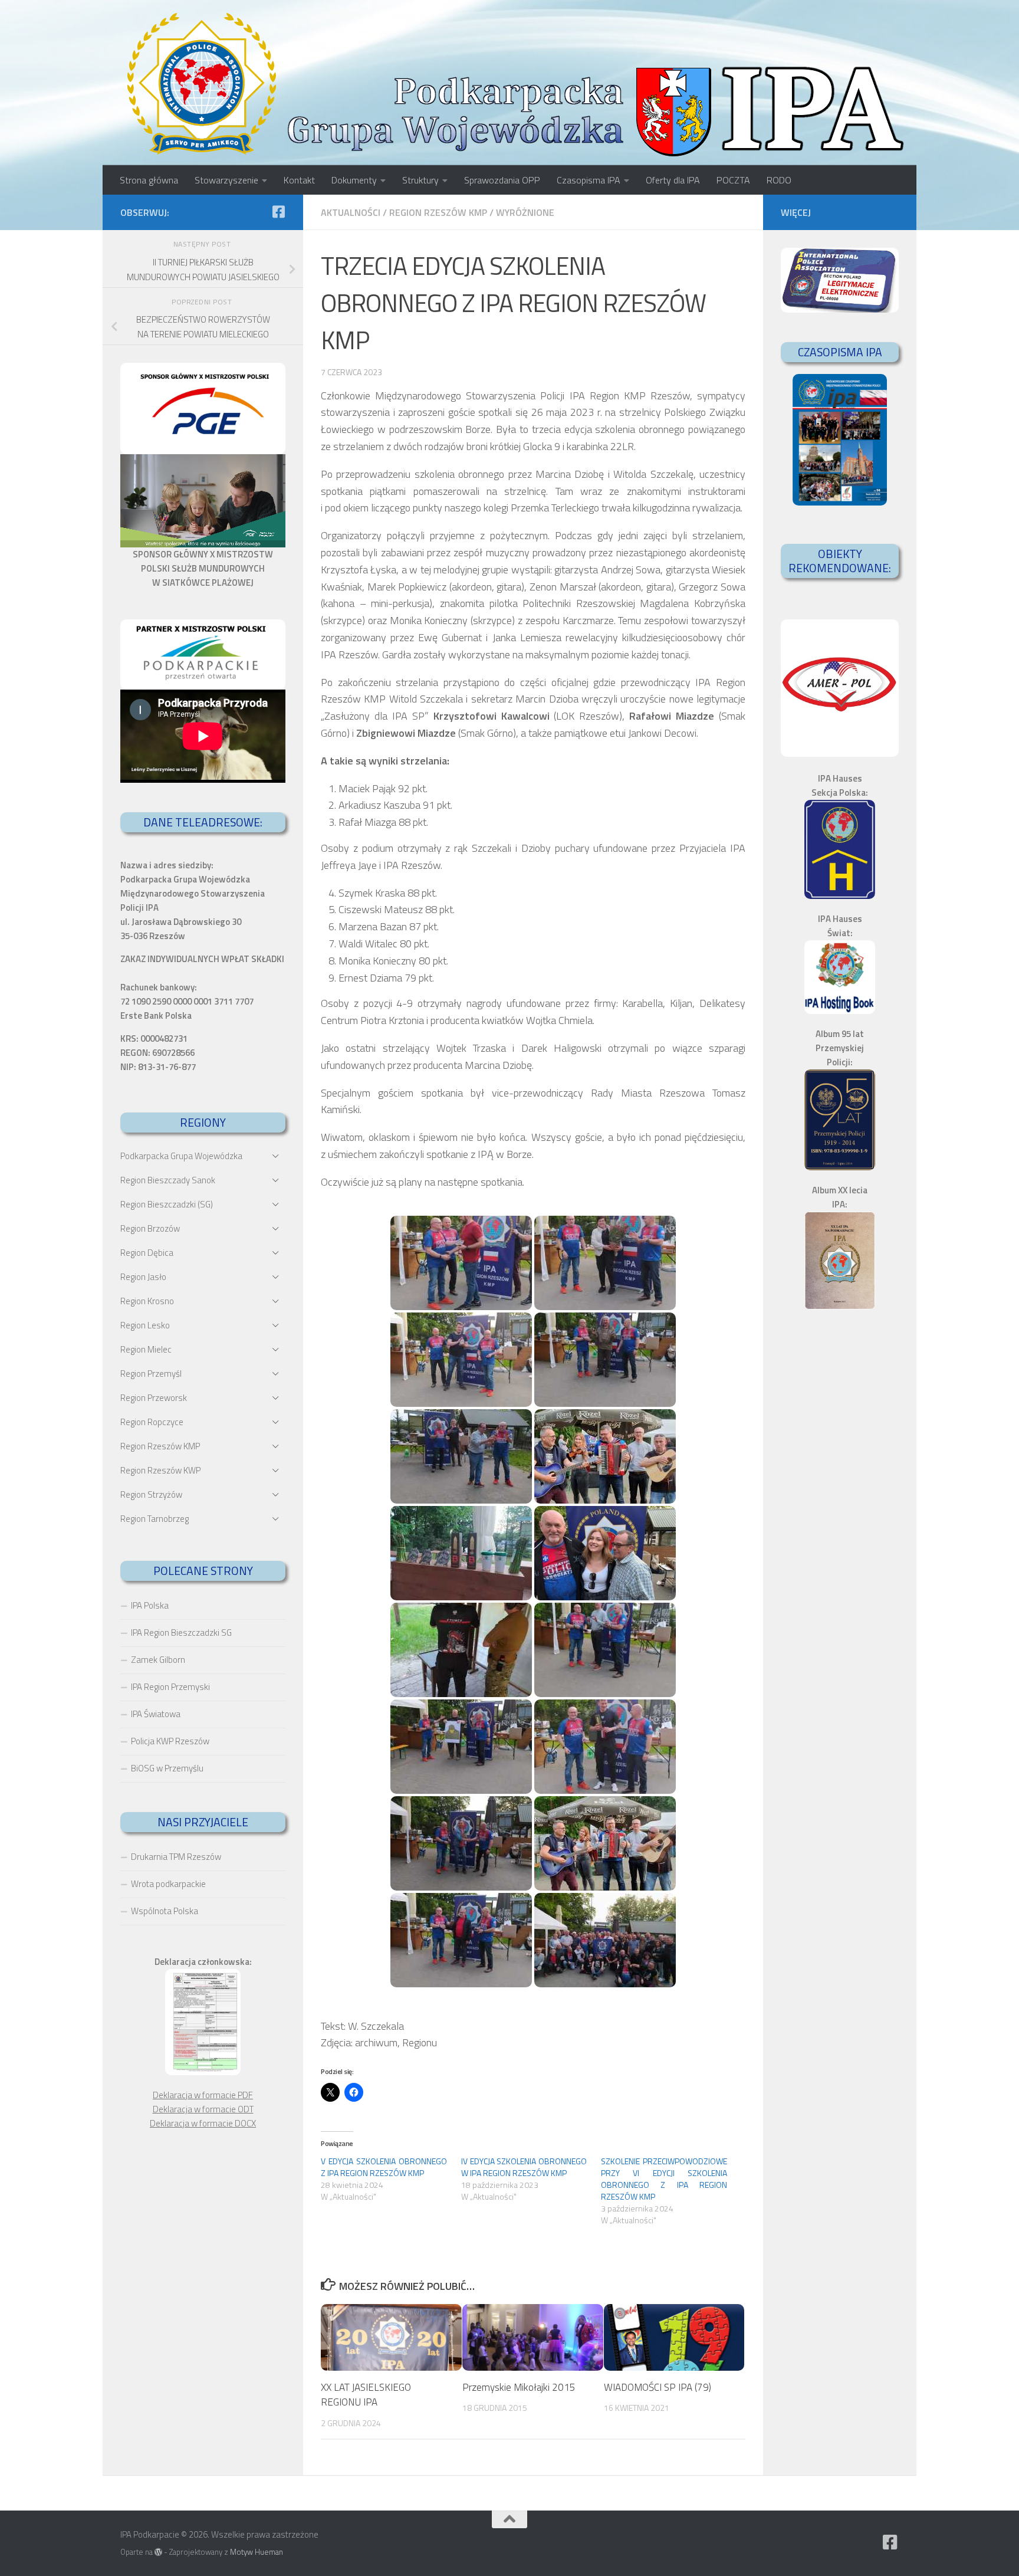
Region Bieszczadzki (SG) (167, 1204)
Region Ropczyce (152, 1422)
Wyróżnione (525, 212)
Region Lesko (145, 1325)
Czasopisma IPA (589, 180)
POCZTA (733, 180)
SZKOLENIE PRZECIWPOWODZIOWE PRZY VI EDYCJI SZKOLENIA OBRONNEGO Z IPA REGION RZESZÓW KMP (664, 2179)
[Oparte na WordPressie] (158, 2552)
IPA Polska (150, 1605)
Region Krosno (147, 1301)
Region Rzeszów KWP (160, 1470)
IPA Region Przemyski (170, 1687)
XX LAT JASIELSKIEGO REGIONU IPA (366, 2395)
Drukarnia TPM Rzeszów (176, 1857)
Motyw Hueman (257, 2552)
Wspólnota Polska (165, 1911)
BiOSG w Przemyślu (167, 1768)
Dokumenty (354, 180)
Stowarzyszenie (226, 180)
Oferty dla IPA (673, 180)
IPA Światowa (156, 1714)
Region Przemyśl (151, 1374)
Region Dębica (147, 1253)
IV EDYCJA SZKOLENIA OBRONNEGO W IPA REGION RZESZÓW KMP (524, 2167)
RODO (779, 180)
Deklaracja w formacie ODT (203, 2109)
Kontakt (299, 180)
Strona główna (149, 180)
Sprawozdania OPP (502, 180)
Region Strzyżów (151, 1494)
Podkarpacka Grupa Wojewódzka (181, 1156)
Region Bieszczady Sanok (168, 1180)
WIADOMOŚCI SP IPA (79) (658, 2387)
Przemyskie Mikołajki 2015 (519, 2387)
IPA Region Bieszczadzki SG (181, 1632)
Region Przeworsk (154, 1398)
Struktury (420, 180)
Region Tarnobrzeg (155, 1519)
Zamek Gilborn (158, 1660)
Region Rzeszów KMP (438, 212)
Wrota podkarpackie (168, 1884)
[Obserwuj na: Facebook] (278, 212)
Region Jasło (143, 1277)
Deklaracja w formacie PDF (203, 2095)
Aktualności (351, 212)
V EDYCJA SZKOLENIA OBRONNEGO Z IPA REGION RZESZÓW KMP (384, 2167)
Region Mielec (146, 1349)
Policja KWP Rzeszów (170, 1741)
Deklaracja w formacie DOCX (203, 2123)
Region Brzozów (150, 1228)
